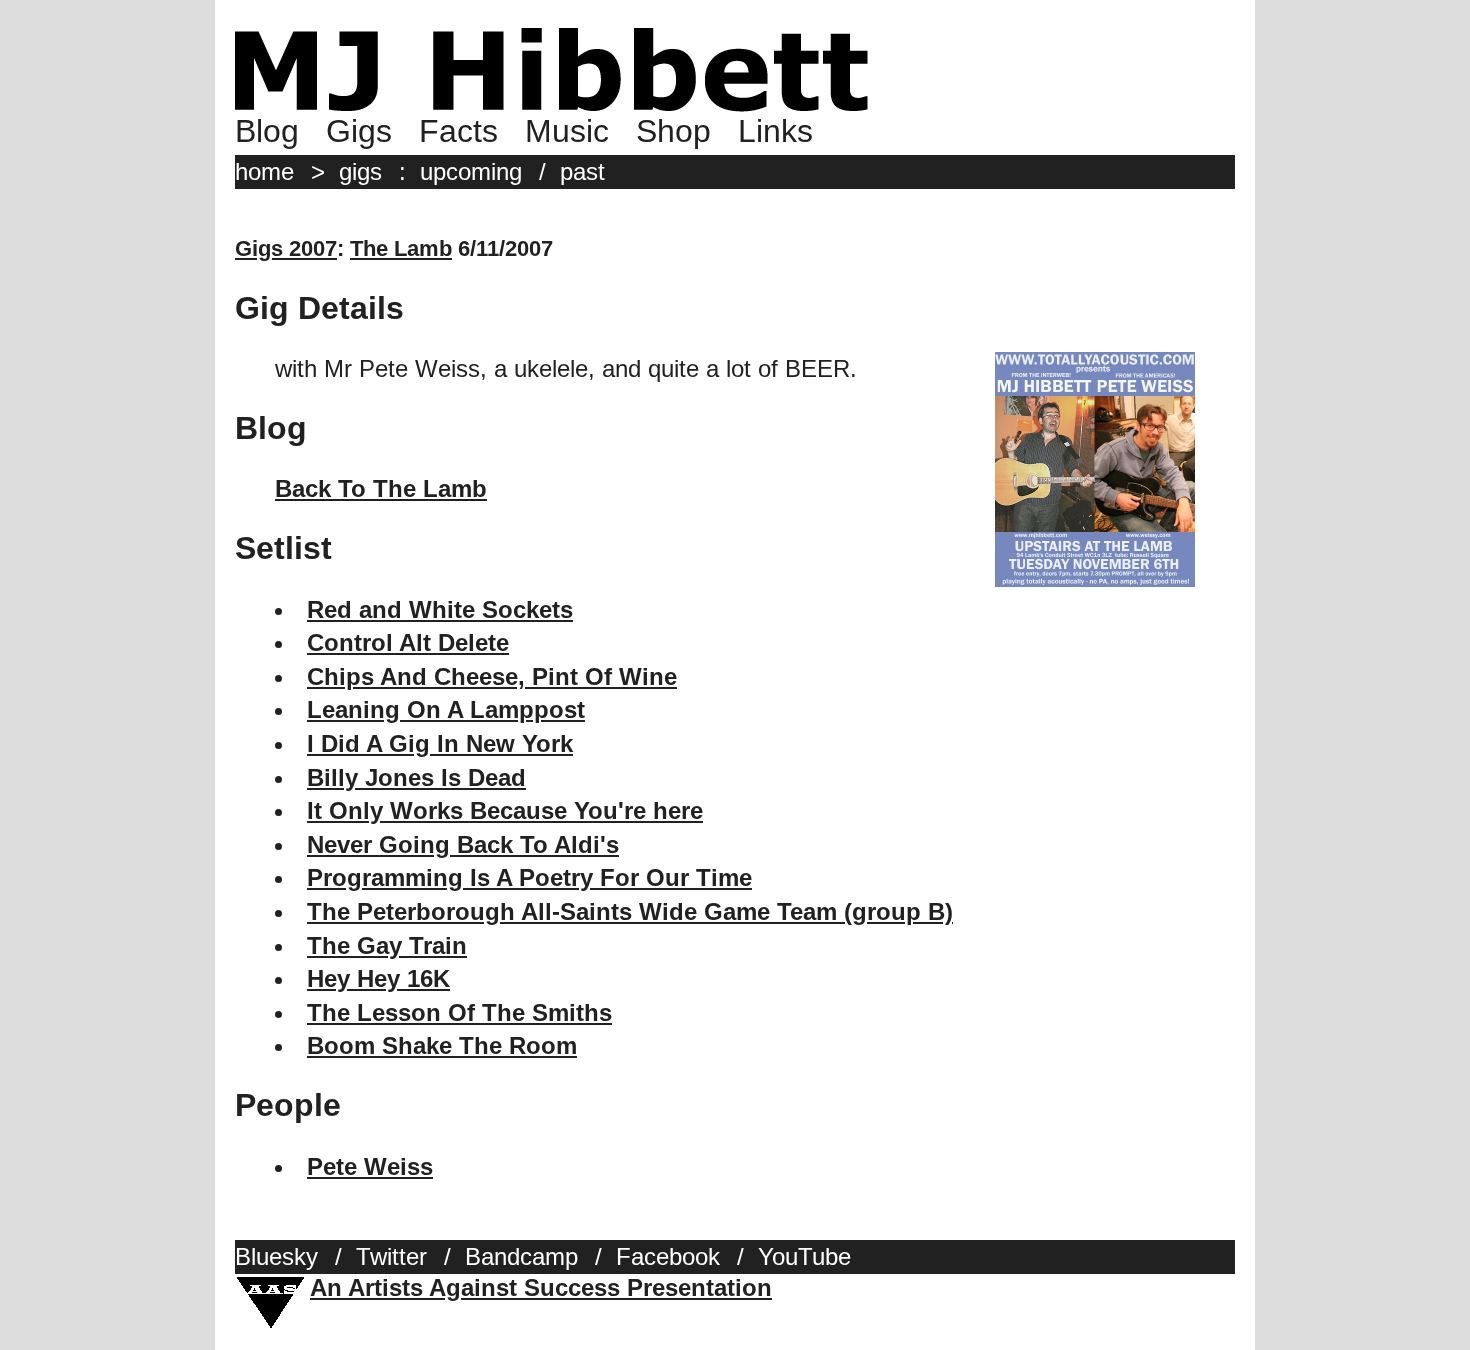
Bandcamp (521, 1256)
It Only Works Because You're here (505, 810)
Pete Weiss (370, 1166)
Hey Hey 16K (378, 978)
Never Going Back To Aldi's (463, 844)
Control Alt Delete (408, 642)
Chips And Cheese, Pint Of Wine (492, 676)
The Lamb (401, 248)
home (264, 171)
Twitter (391, 1256)
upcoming (471, 171)
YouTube (804, 1256)
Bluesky (276, 1256)
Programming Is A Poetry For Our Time (529, 877)
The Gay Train (387, 945)
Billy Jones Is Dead (416, 777)
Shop (673, 131)
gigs (360, 171)
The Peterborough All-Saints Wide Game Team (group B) (630, 911)
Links (775, 131)
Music (567, 131)
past (582, 171)
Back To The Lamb (381, 488)
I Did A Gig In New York (440, 743)
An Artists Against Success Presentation (541, 1287)
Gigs (359, 131)
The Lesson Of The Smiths (459, 1012)
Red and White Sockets (440, 609)
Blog (267, 131)
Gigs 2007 (286, 248)
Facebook (668, 1256)
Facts (458, 131)
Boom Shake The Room (442, 1045)
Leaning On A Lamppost (446, 709)
